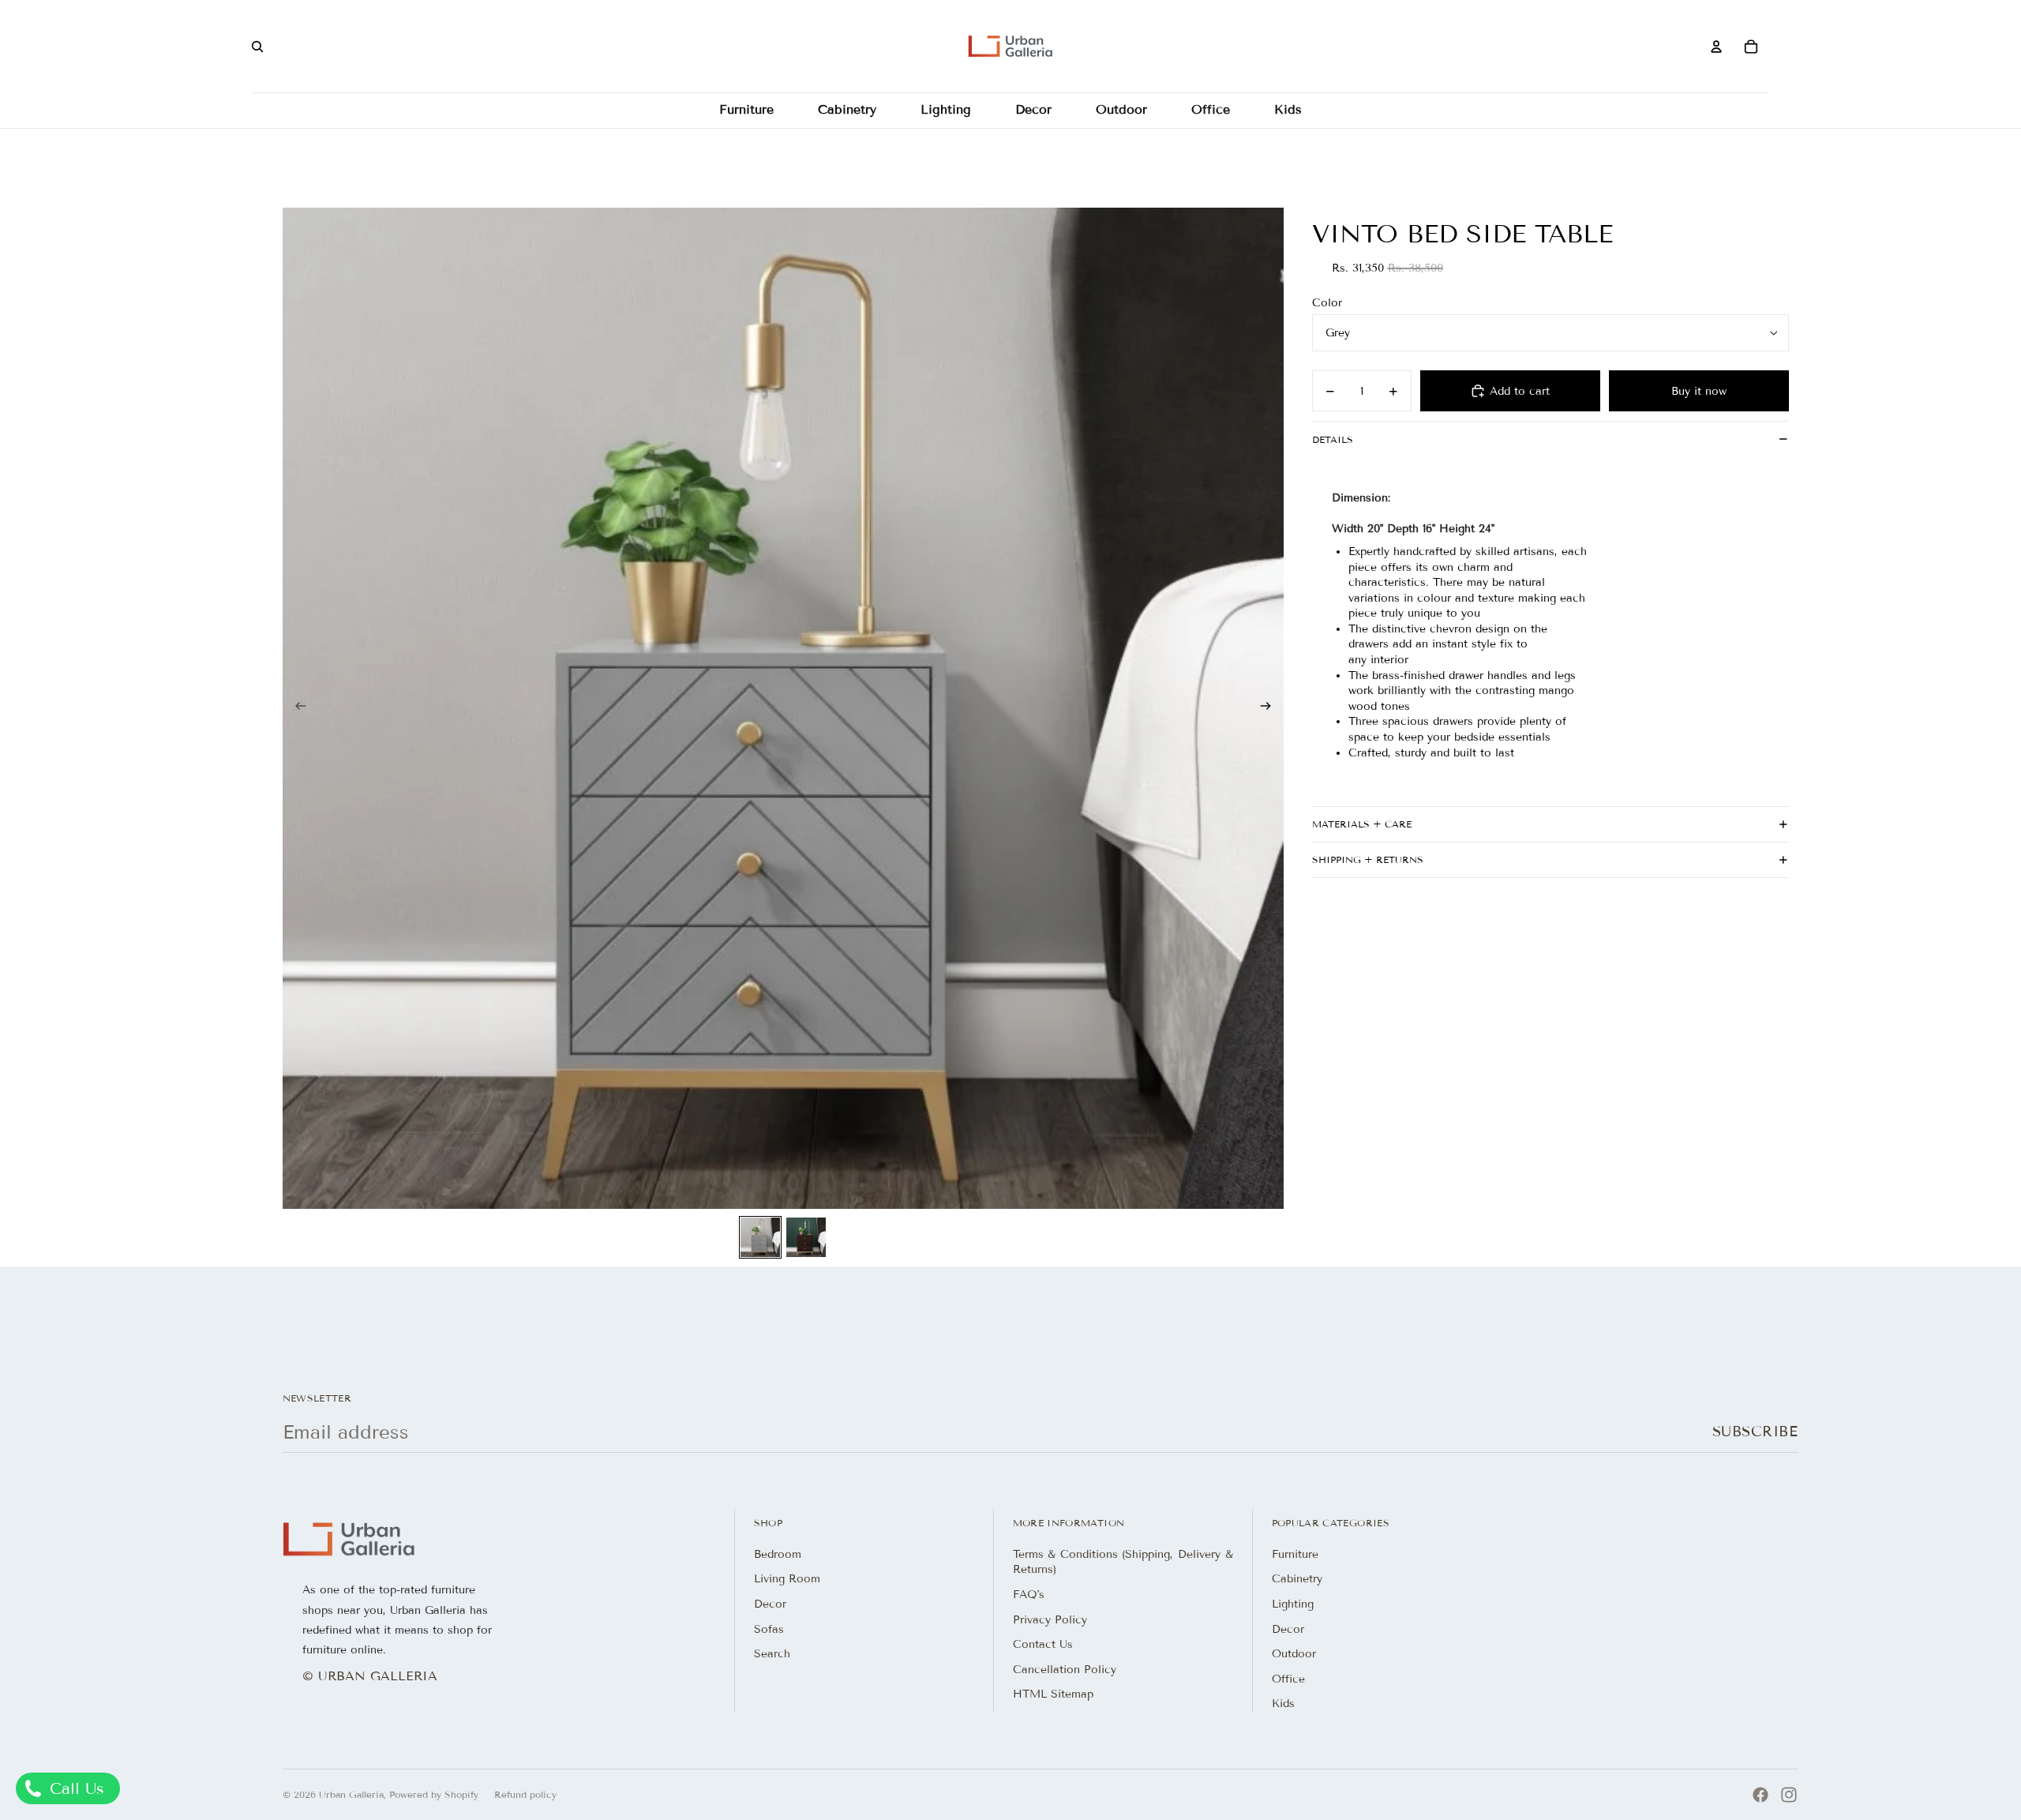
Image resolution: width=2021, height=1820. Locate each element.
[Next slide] (1271, 708)
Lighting (1293, 1604)
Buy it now (1699, 391)
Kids (1283, 1704)
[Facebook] (1760, 1795)
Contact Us (1043, 1644)
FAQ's (1029, 1595)
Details (1333, 439)
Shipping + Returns (1368, 859)
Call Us (74, 1788)
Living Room (787, 1579)
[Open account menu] (1716, 47)
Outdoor (1294, 1654)
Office (1288, 1679)
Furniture (1295, 1554)
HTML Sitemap (1053, 1694)
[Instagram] (1789, 1795)
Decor (770, 1604)
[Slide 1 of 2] (760, 1237)
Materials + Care (1362, 824)
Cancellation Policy (1065, 1670)
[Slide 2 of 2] (806, 1237)
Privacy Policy (1050, 1620)
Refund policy (525, 1794)
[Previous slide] (296, 708)
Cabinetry (1297, 1579)
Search (772, 1654)
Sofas (769, 1629)
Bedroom (778, 1554)
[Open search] (257, 47)
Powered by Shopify (434, 1794)
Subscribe (1755, 1432)
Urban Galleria (351, 1794)
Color (1327, 303)
